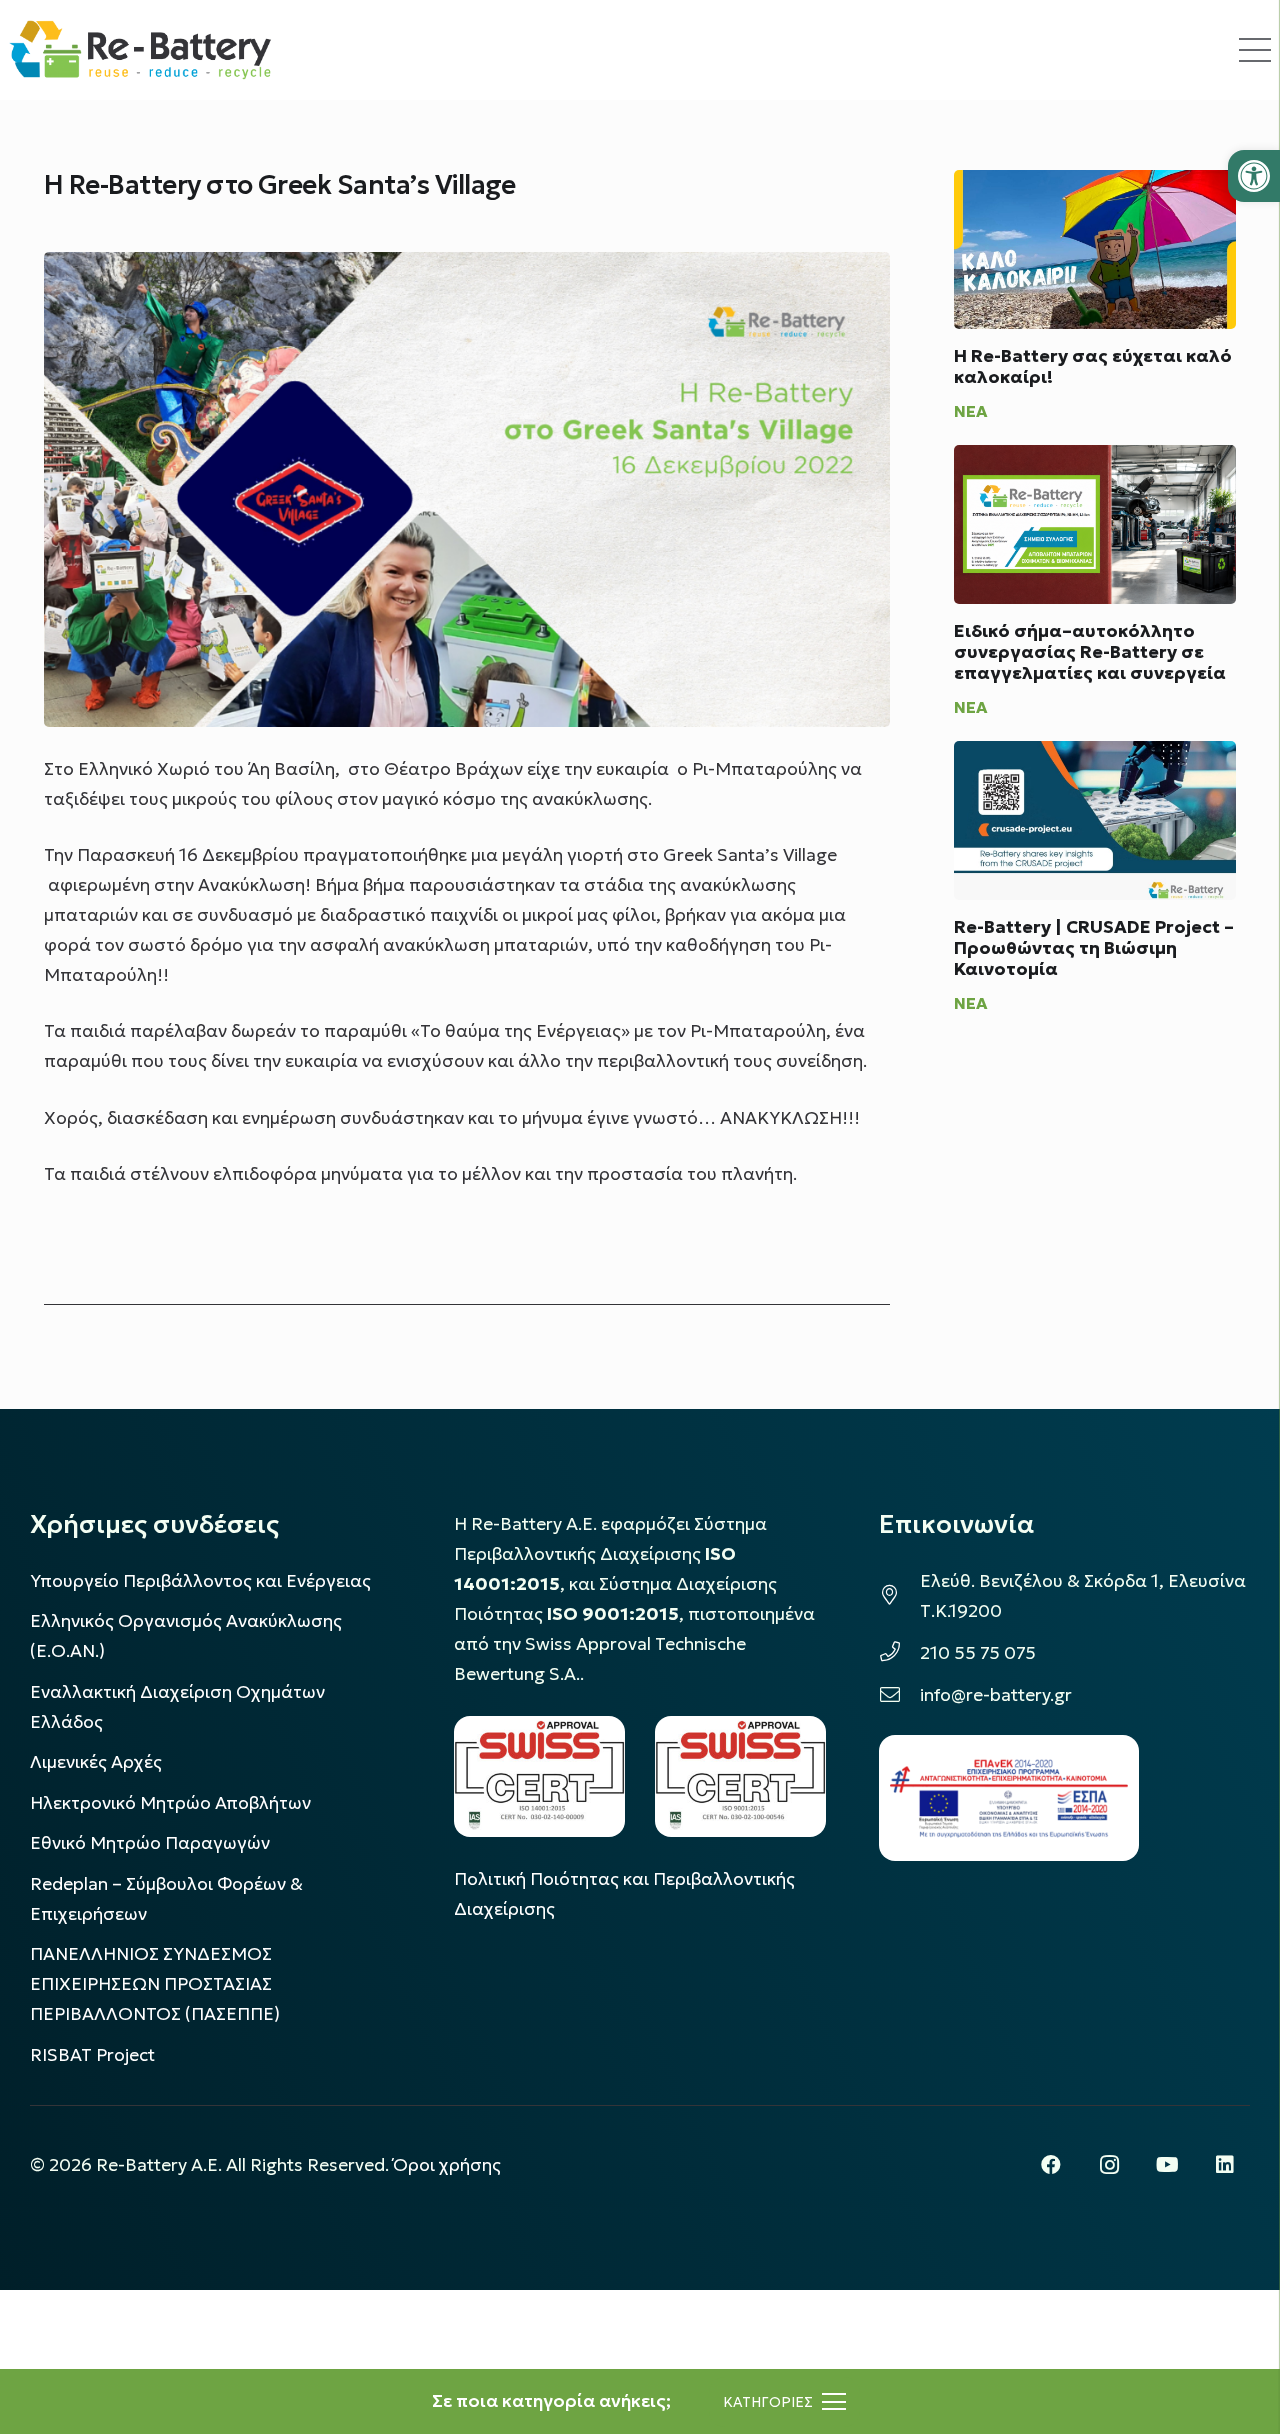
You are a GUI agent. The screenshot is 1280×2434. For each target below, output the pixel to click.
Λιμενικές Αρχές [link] (96, 1762)
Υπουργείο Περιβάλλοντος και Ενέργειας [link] (200, 1581)
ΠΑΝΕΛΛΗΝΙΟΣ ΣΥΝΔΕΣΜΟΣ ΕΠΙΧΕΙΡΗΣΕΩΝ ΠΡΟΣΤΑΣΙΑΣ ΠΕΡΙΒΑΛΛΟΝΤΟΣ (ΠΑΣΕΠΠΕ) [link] (155, 1984)
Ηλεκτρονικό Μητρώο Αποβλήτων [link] (170, 1803)
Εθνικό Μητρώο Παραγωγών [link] (150, 1843)
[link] (1254, 176)
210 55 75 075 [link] (978, 1653)
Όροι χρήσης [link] (447, 2165)
